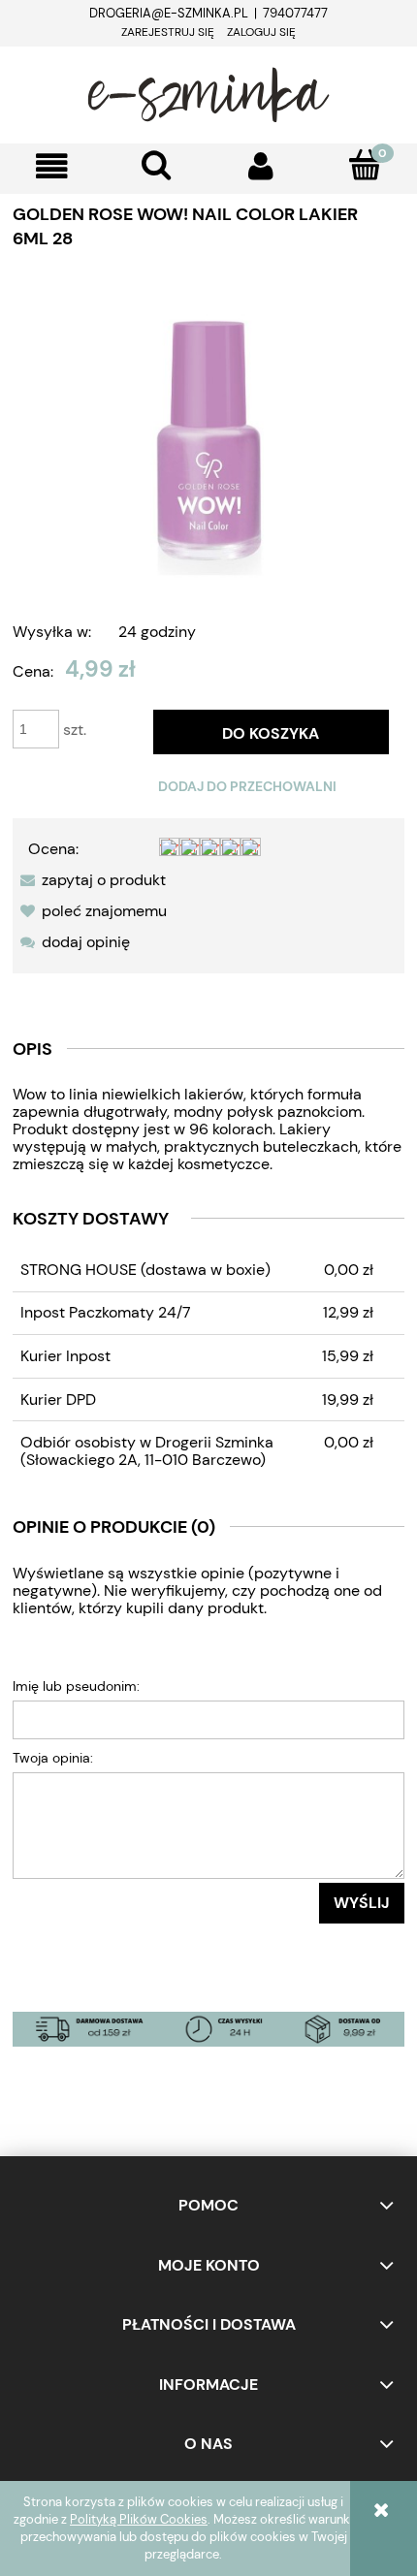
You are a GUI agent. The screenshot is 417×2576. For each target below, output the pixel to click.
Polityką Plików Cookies (139, 2519)
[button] (52, 166)
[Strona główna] (208, 92)
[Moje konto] (261, 166)
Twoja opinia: (53, 1758)
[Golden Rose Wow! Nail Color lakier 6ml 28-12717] (208, 438)
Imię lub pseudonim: (76, 1686)
